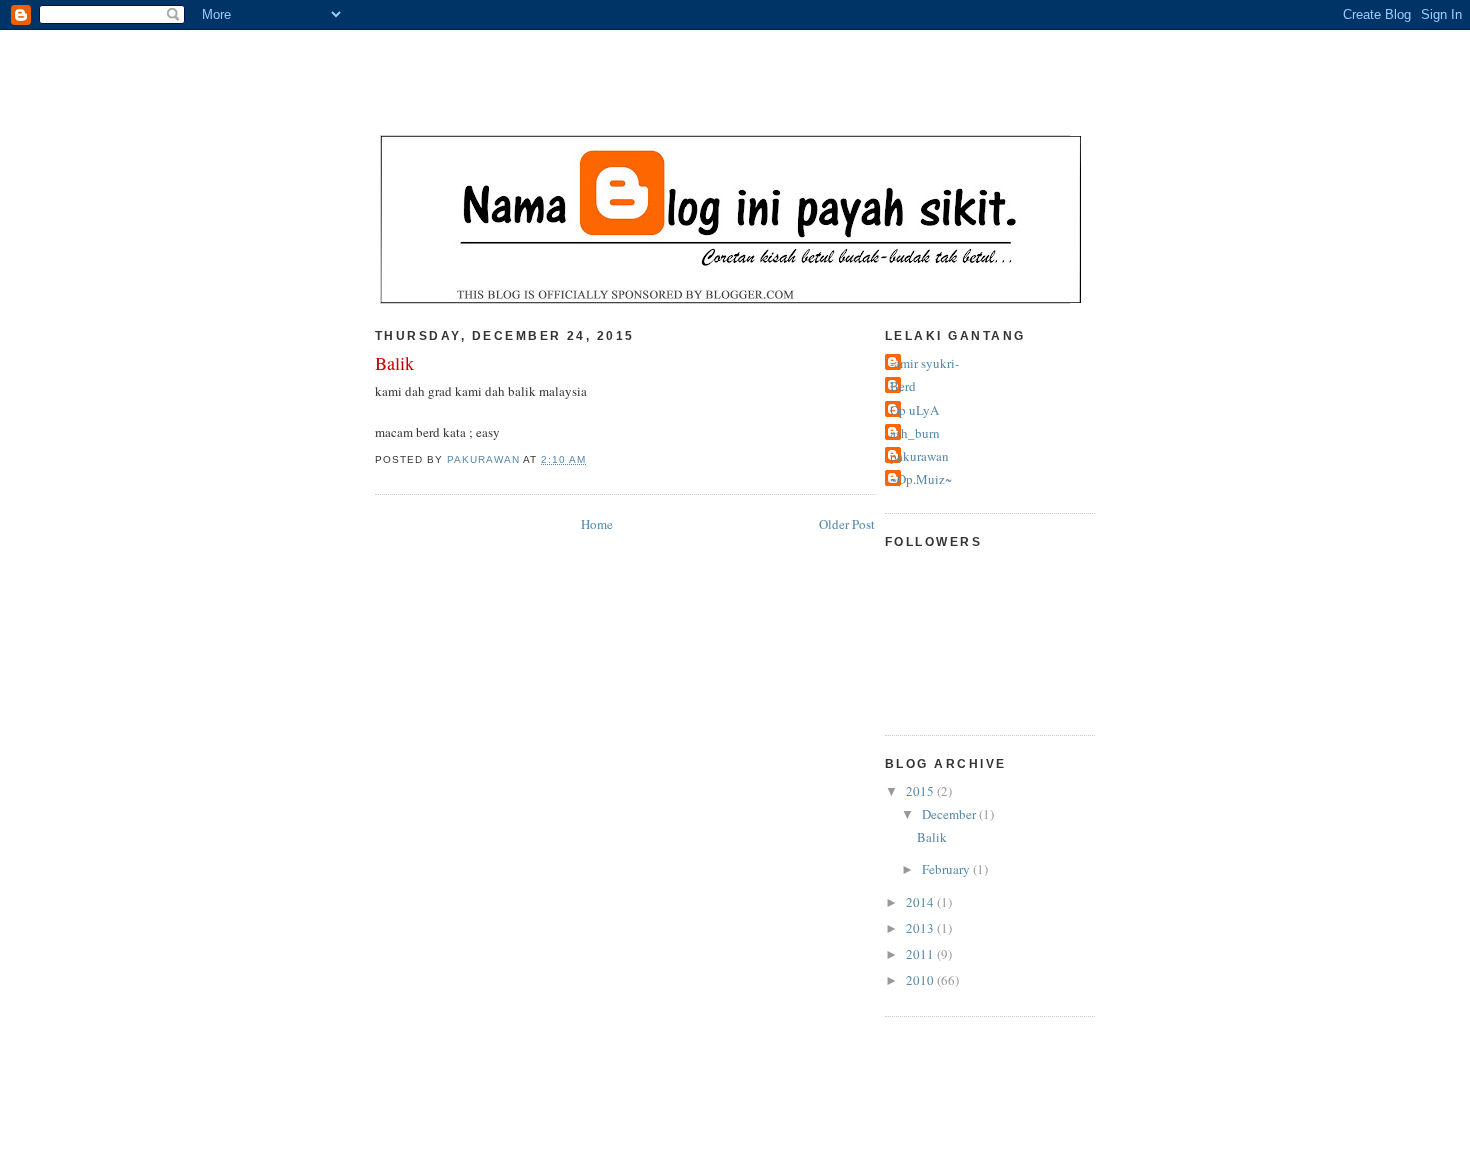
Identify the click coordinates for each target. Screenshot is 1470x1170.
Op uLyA (914, 410)
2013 (921, 928)
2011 (921, 954)
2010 (921, 980)
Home (597, 524)
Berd (903, 386)
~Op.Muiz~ (921, 479)
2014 (921, 902)
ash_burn (915, 433)
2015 (921, 791)
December (950, 814)
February (947, 869)
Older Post (847, 524)
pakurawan (919, 456)
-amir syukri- (924, 363)
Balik (932, 837)
